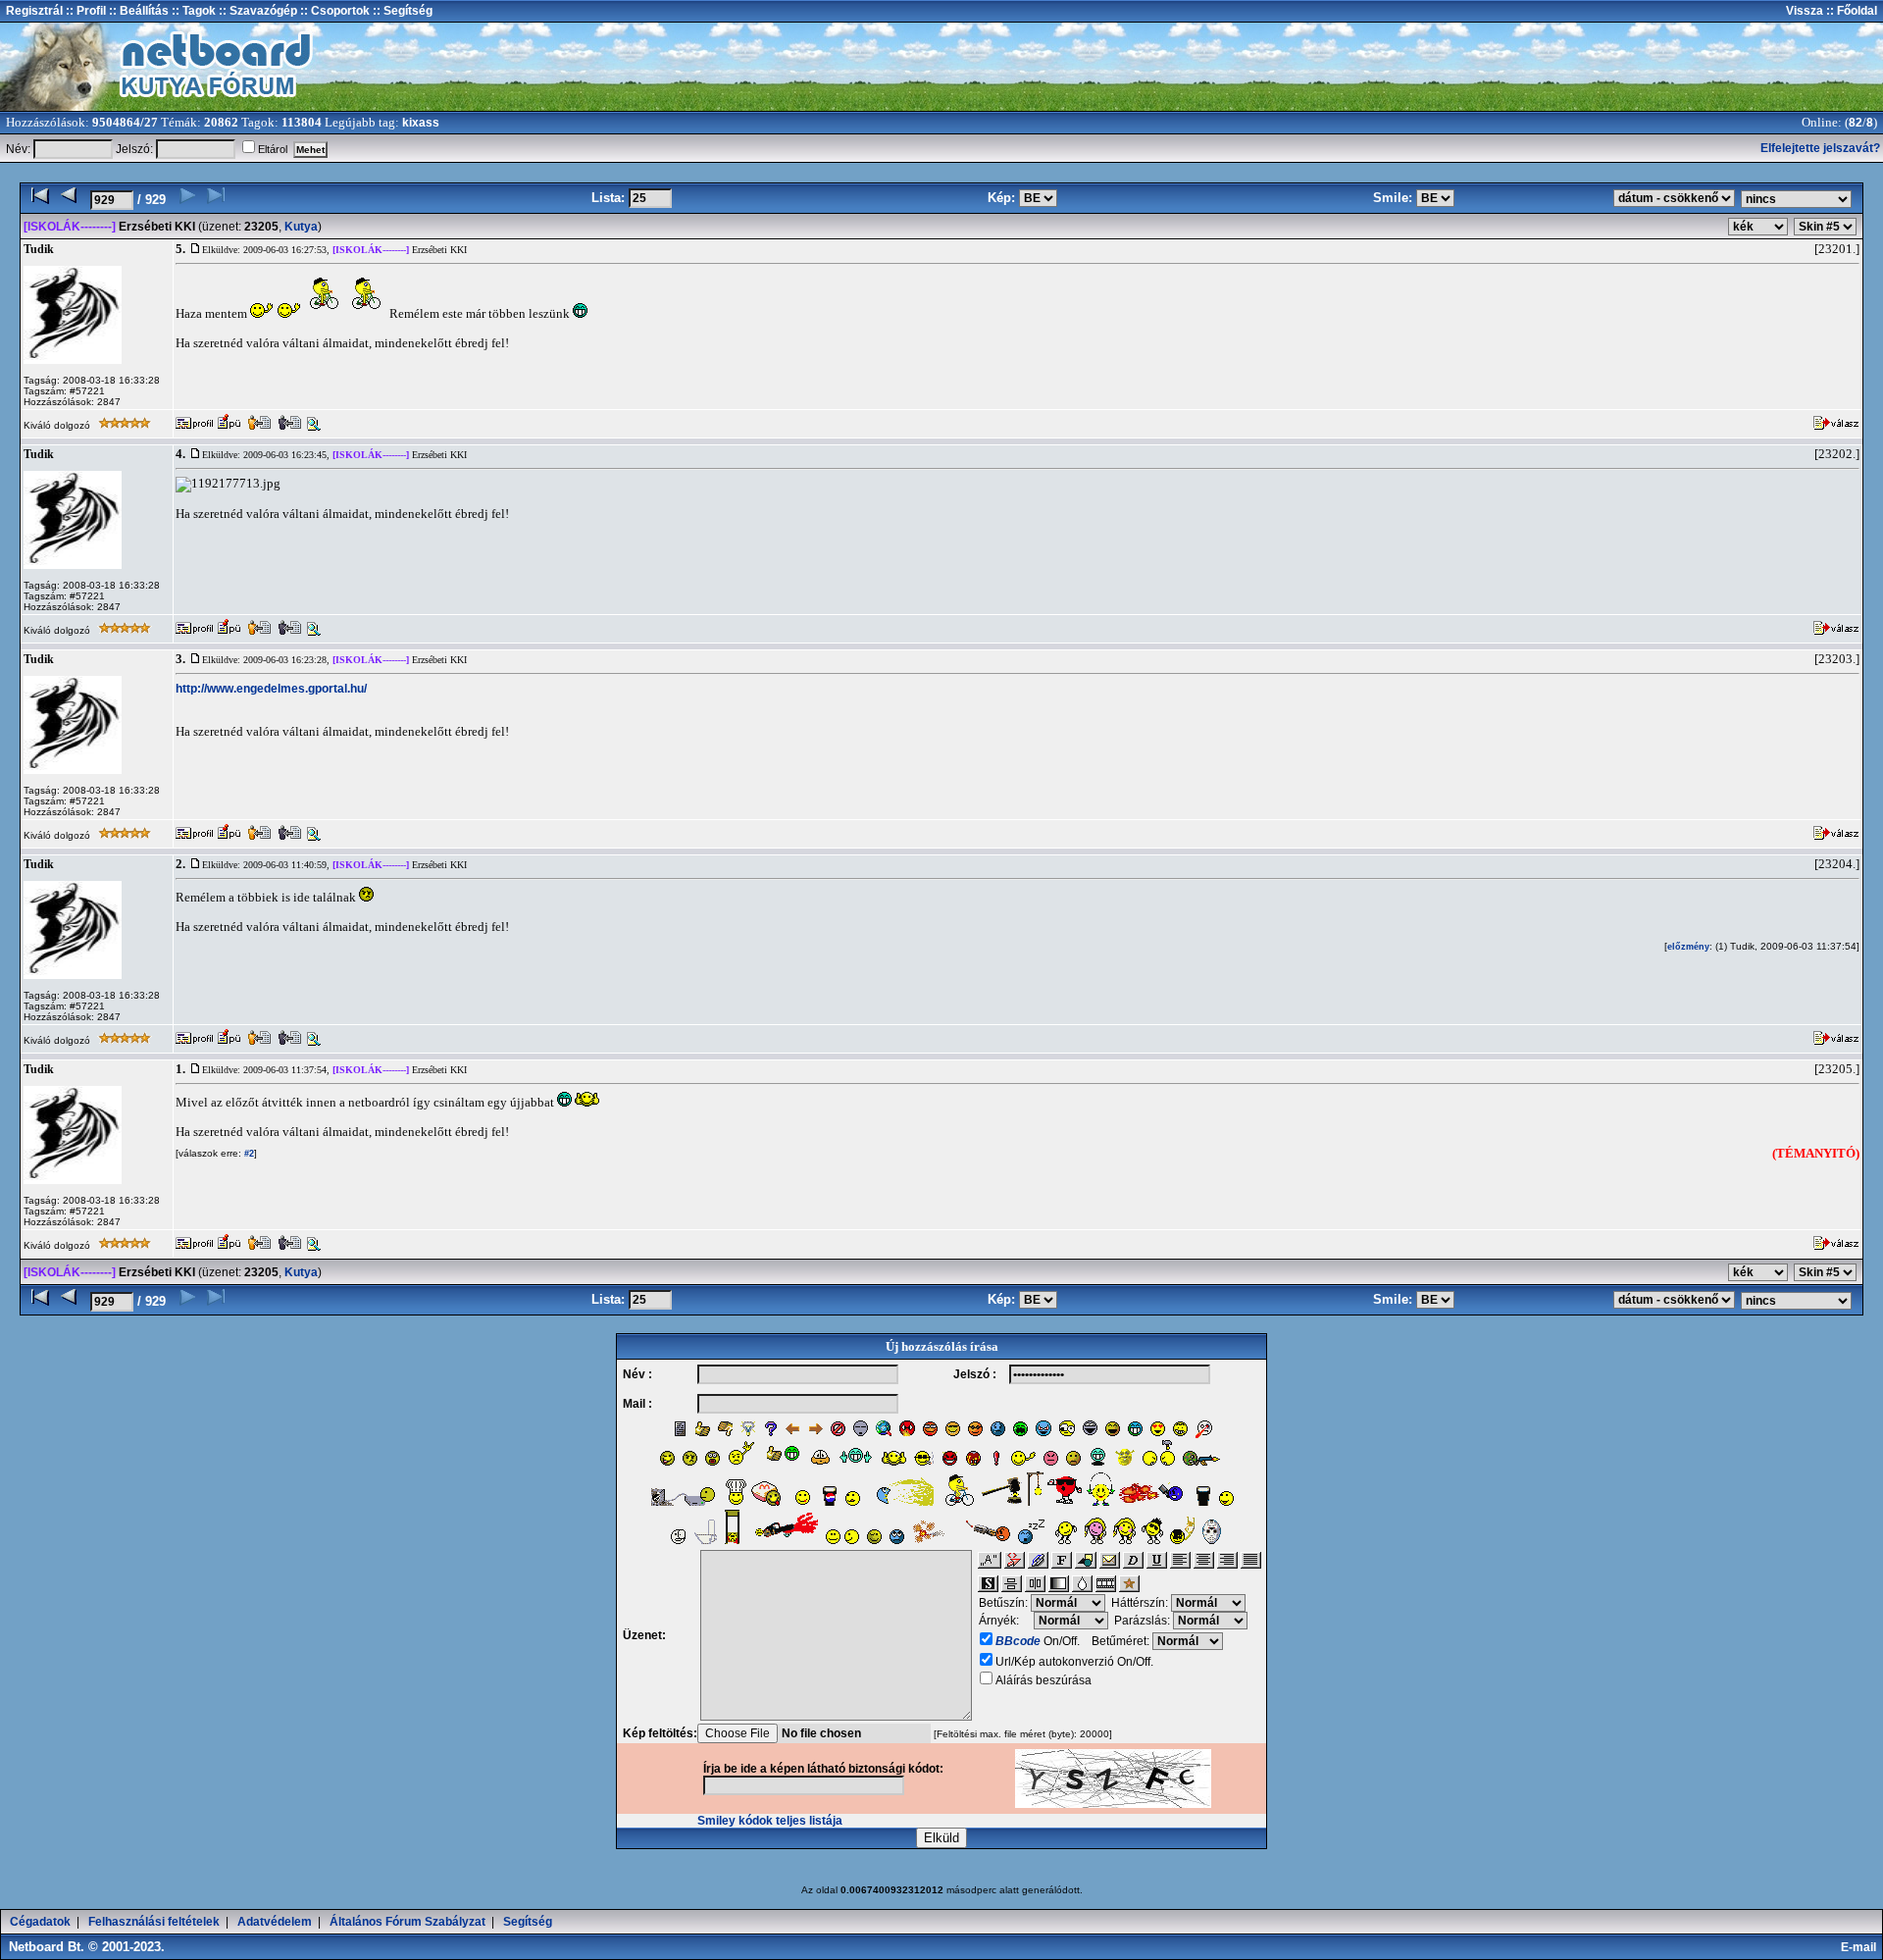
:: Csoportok (333, 11)
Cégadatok (40, 1922)
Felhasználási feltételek (154, 1922)
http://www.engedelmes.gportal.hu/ (271, 689)
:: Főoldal (1850, 11)
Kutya (301, 227)
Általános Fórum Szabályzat (407, 1922)
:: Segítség (401, 11)
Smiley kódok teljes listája (770, 1821)
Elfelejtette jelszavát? (1820, 148)
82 (1856, 123)
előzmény (1688, 947)
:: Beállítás (137, 11)
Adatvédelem (275, 1922)
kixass (421, 123)
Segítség (528, 1922)
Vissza (1805, 11)
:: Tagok (192, 11)
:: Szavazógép (258, 11)
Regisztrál (34, 11)
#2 (248, 1154)
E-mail (1861, 1947)
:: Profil (84, 11)
